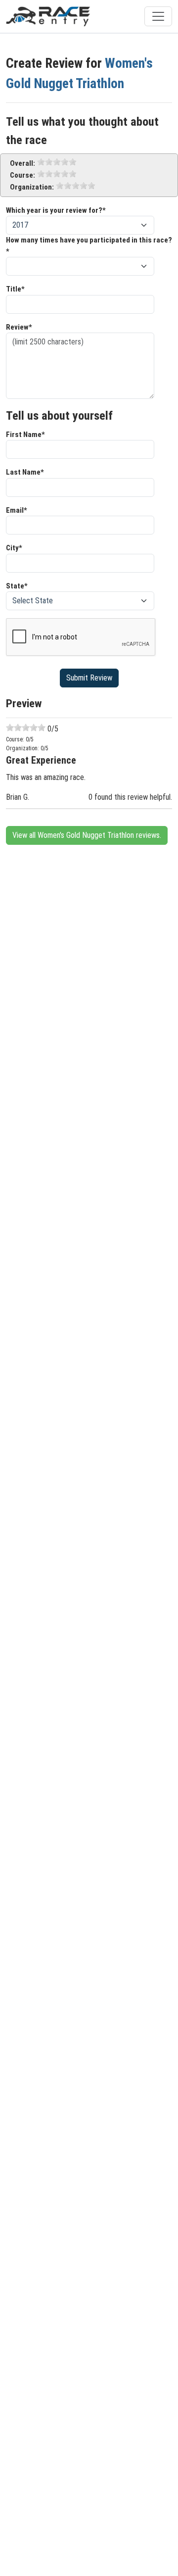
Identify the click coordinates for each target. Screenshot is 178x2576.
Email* (17, 510)
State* (17, 586)
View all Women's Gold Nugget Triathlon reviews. (87, 835)
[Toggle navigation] (158, 16)
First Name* (25, 435)
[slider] (57, 162)
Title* (15, 289)
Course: (22, 175)
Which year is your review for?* (56, 210)
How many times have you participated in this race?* (89, 246)
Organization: (32, 187)
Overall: (22, 163)
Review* (19, 327)
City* (14, 548)
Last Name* (25, 472)
